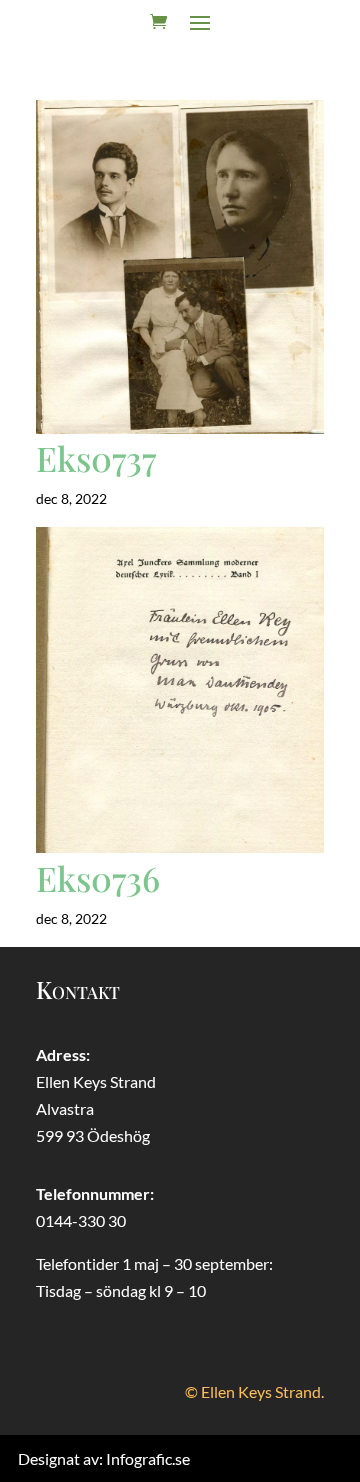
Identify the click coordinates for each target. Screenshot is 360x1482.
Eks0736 (98, 878)
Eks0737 (96, 458)
